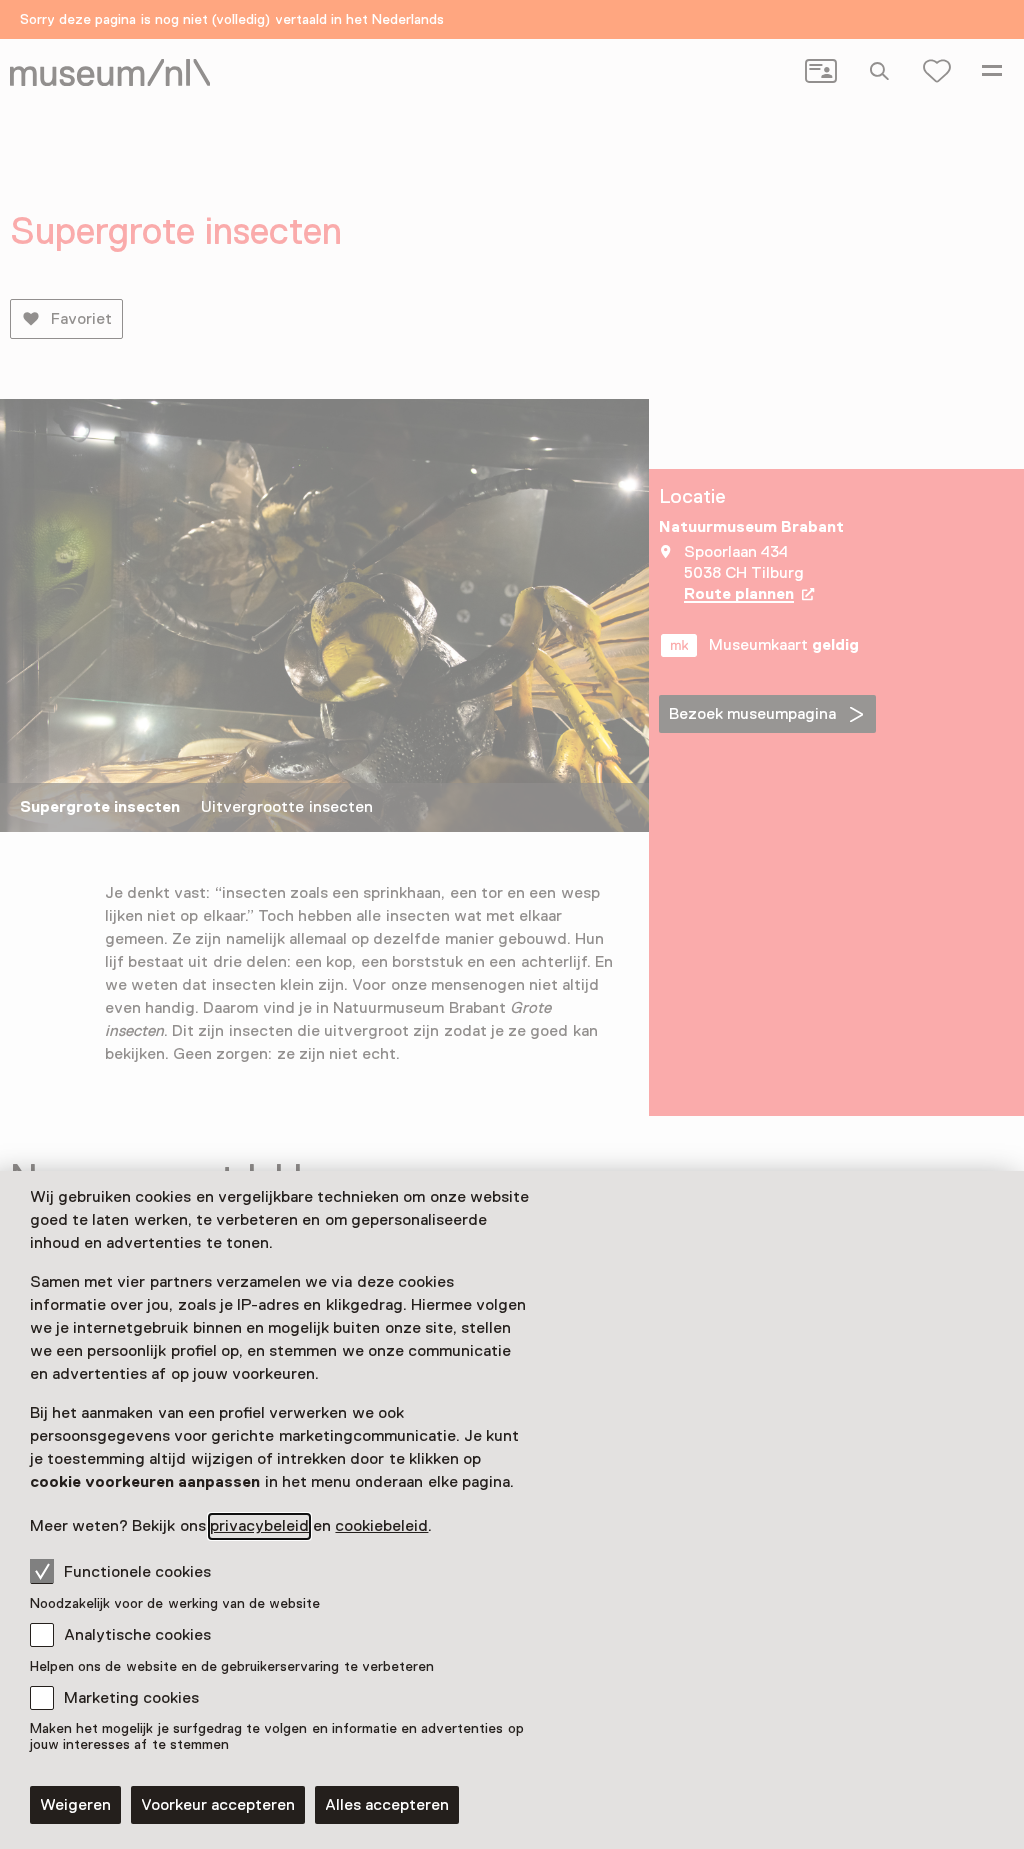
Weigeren (75, 1805)
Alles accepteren (387, 1805)
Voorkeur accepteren (218, 1805)
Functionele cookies (137, 1572)
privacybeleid (259, 1526)
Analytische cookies (137, 1635)
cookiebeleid (381, 1526)
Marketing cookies (131, 1698)
